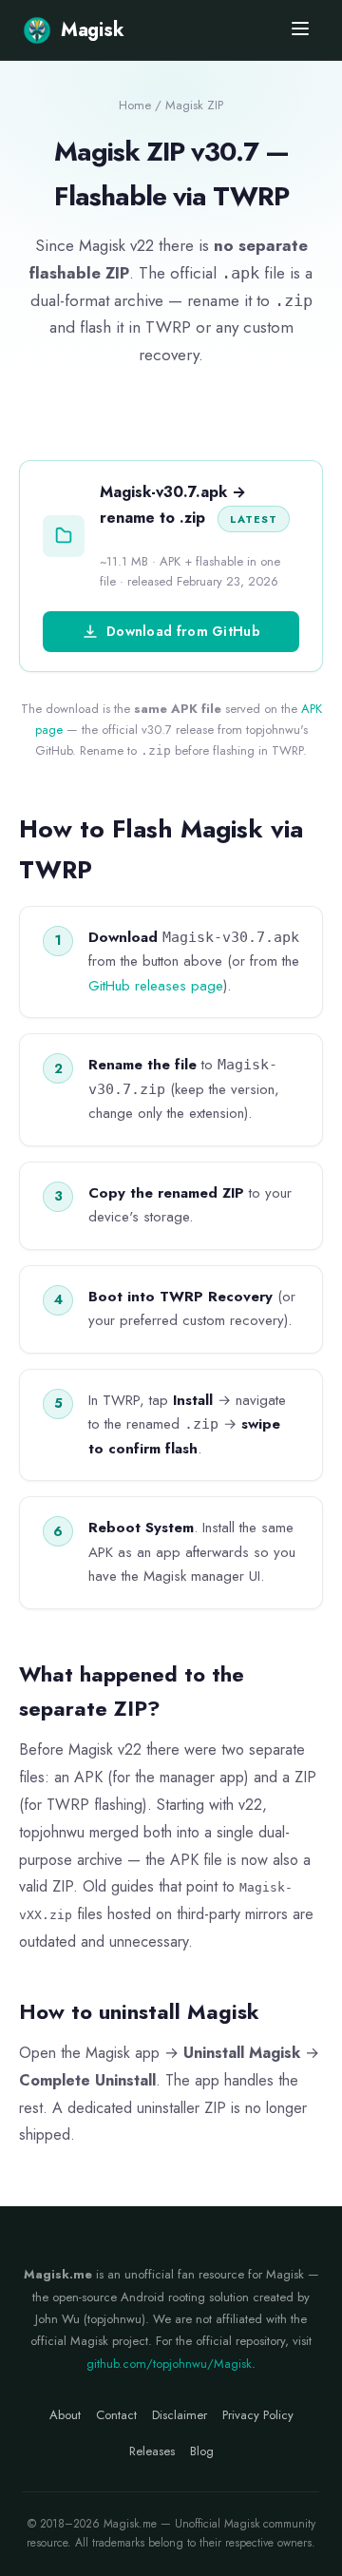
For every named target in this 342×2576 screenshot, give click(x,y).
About (65, 2415)
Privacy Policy (258, 2415)
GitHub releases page (156, 986)
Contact (116, 2415)
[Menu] (300, 30)
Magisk (92, 30)
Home (135, 105)
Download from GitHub (183, 631)
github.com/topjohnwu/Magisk (169, 2364)
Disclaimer (180, 2415)
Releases (152, 2451)
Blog (202, 2451)
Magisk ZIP (194, 105)
